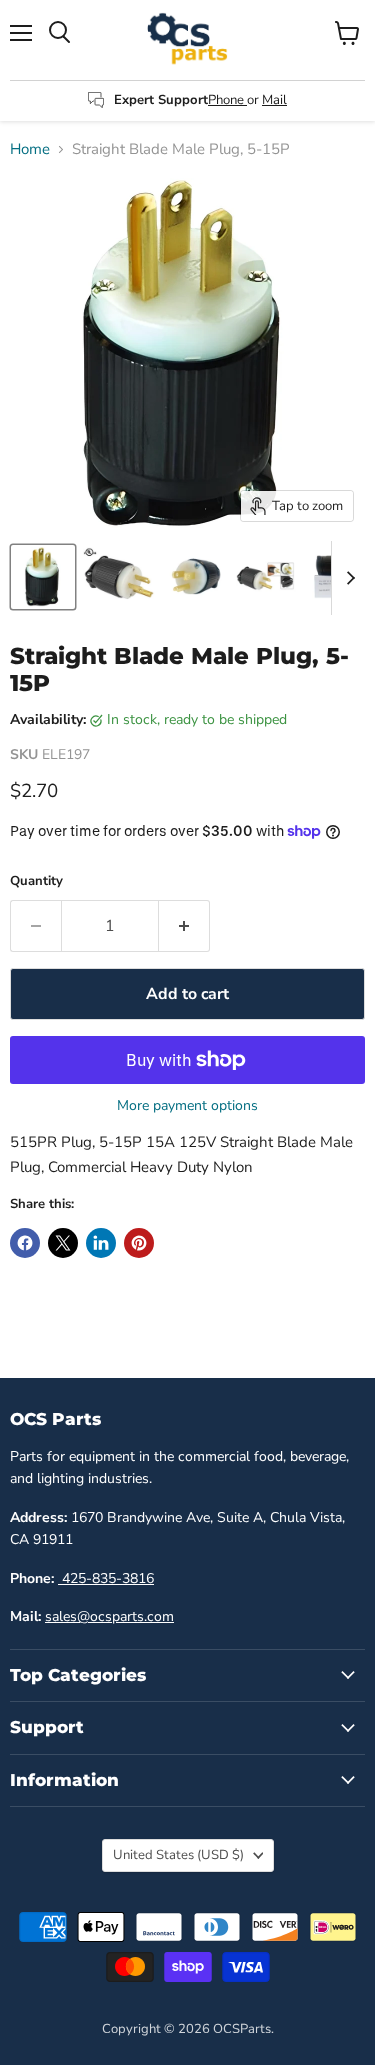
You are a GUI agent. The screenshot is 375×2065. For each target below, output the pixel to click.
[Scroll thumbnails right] (347, 578)
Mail (274, 100)
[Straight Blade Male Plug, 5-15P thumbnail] (43, 577)
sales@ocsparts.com (109, 1616)
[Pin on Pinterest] (139, 1243)
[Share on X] (63, 1243)
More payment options (187, 1106)
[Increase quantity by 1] (184, 926)
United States (178, 1855)
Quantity (36, 881)
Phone (227, 100)
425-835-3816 (106, 1578)
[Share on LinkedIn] (101, 1243)
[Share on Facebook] (25, 1243)
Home (30, 149)
